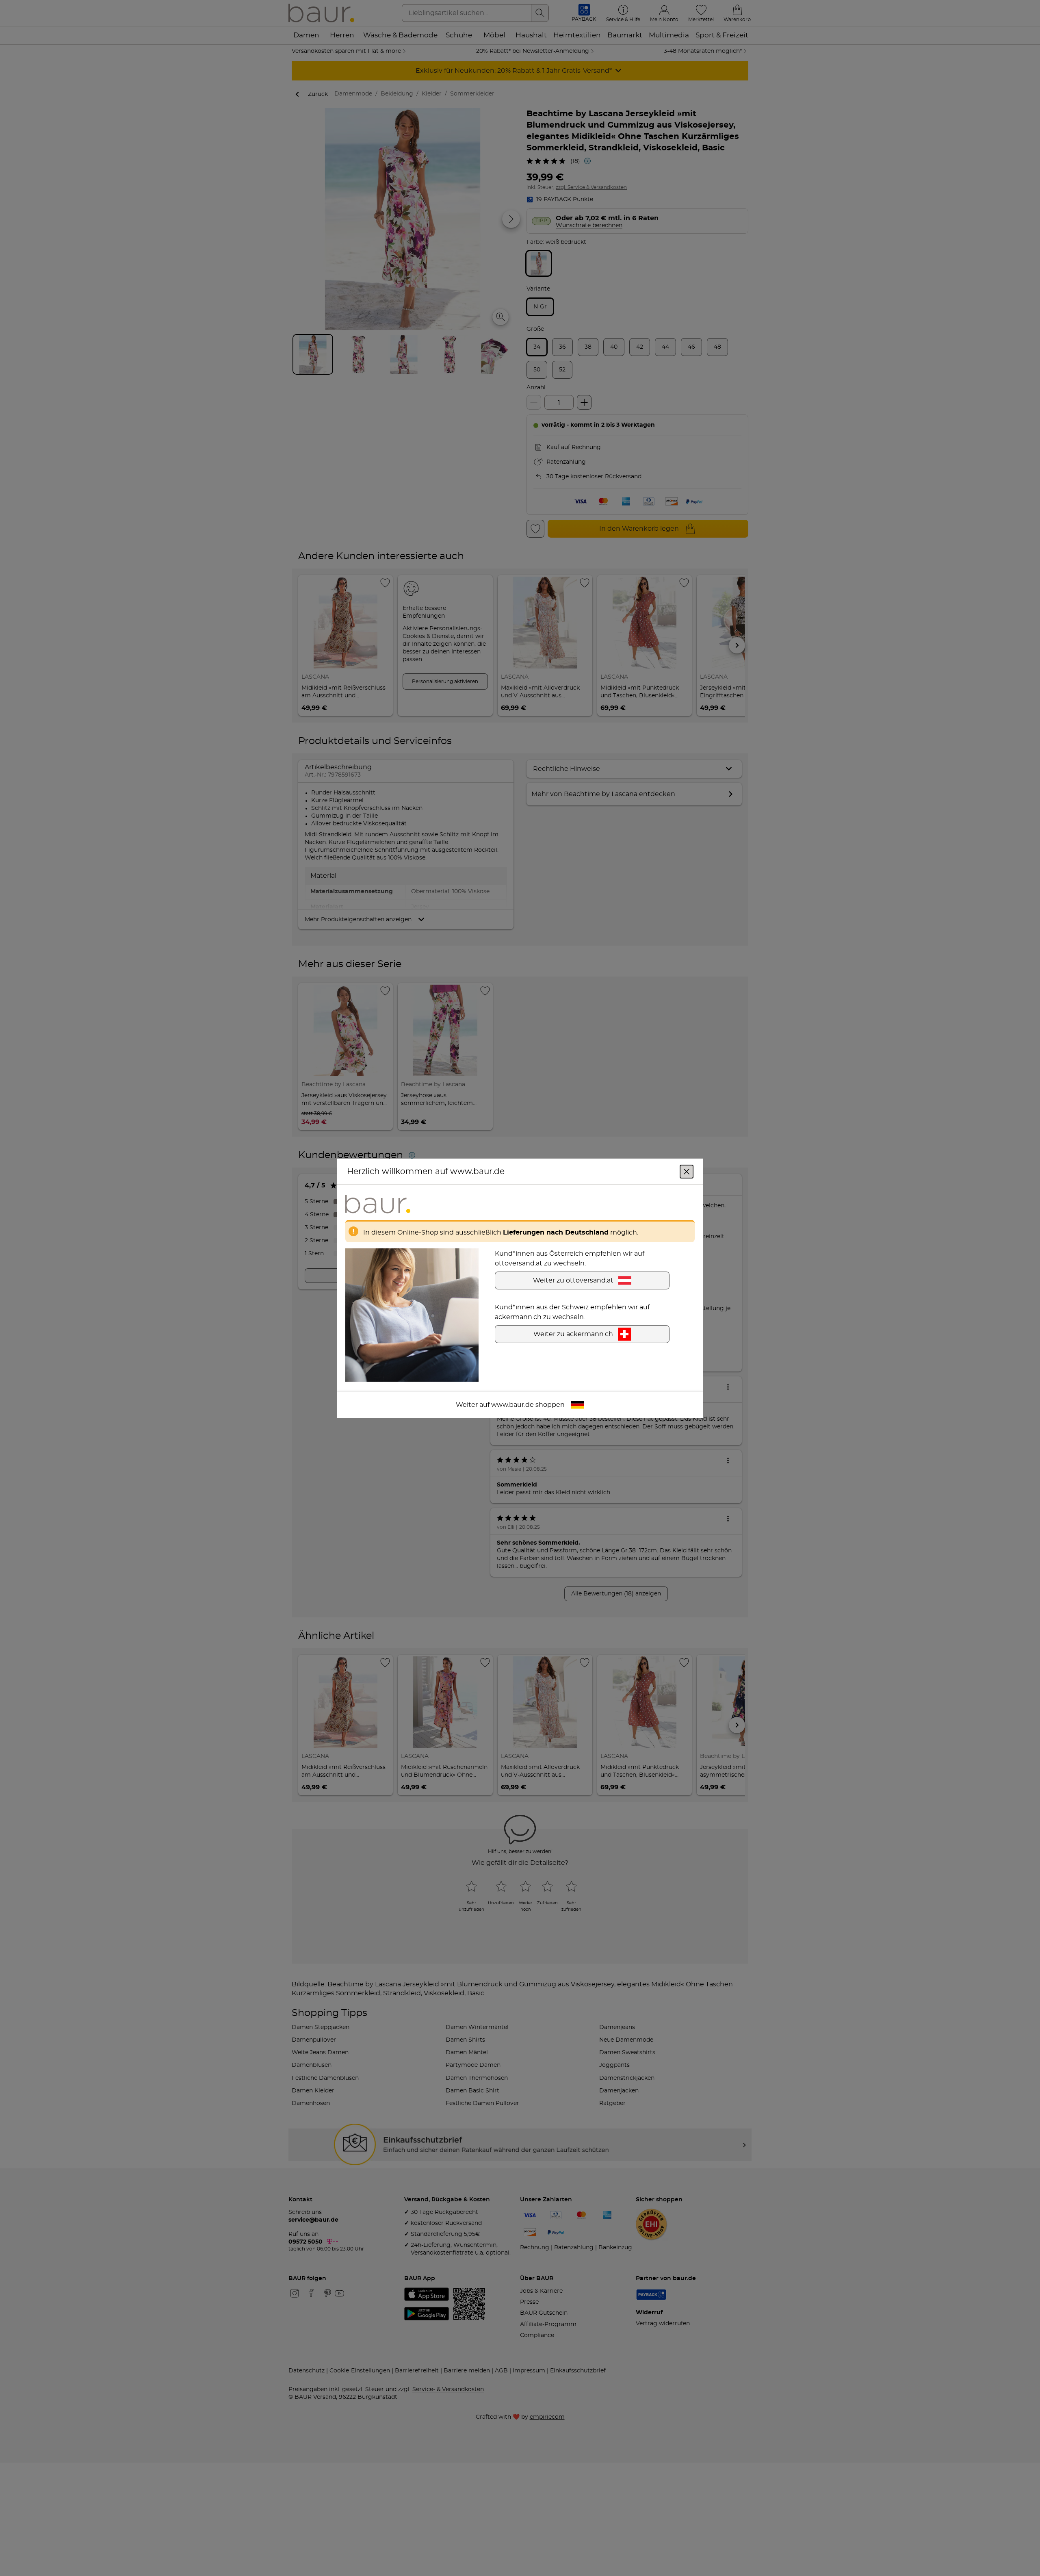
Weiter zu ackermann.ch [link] (573, 1334)
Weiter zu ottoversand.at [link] (573, 1280)
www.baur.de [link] (512, 1404)
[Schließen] (687, 1171)
